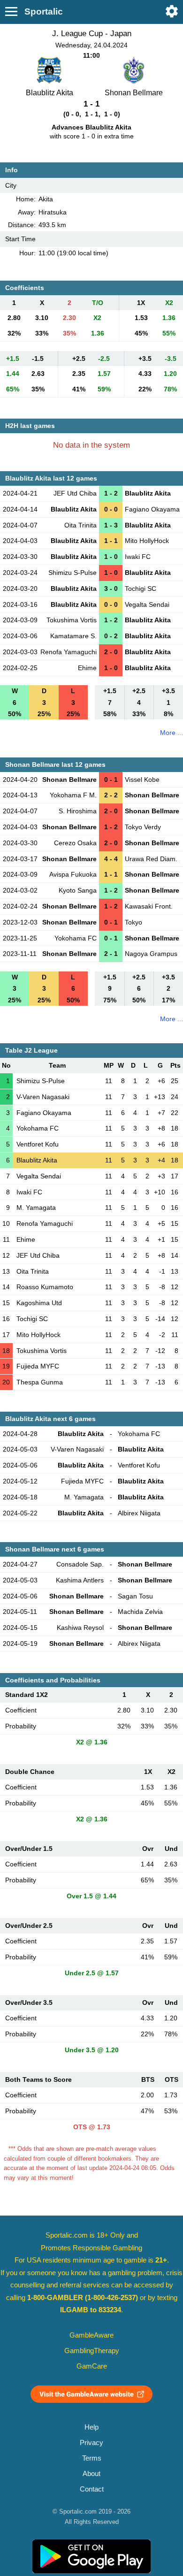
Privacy (91, 2443)
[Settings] (172, 11)
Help (91, 2427)
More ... (172, 733)
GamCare (92, 2366)
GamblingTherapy (92, 2351)
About (91, 2474)
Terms (92, 2458)
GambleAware (91, 2335)
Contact (92, 2489)
